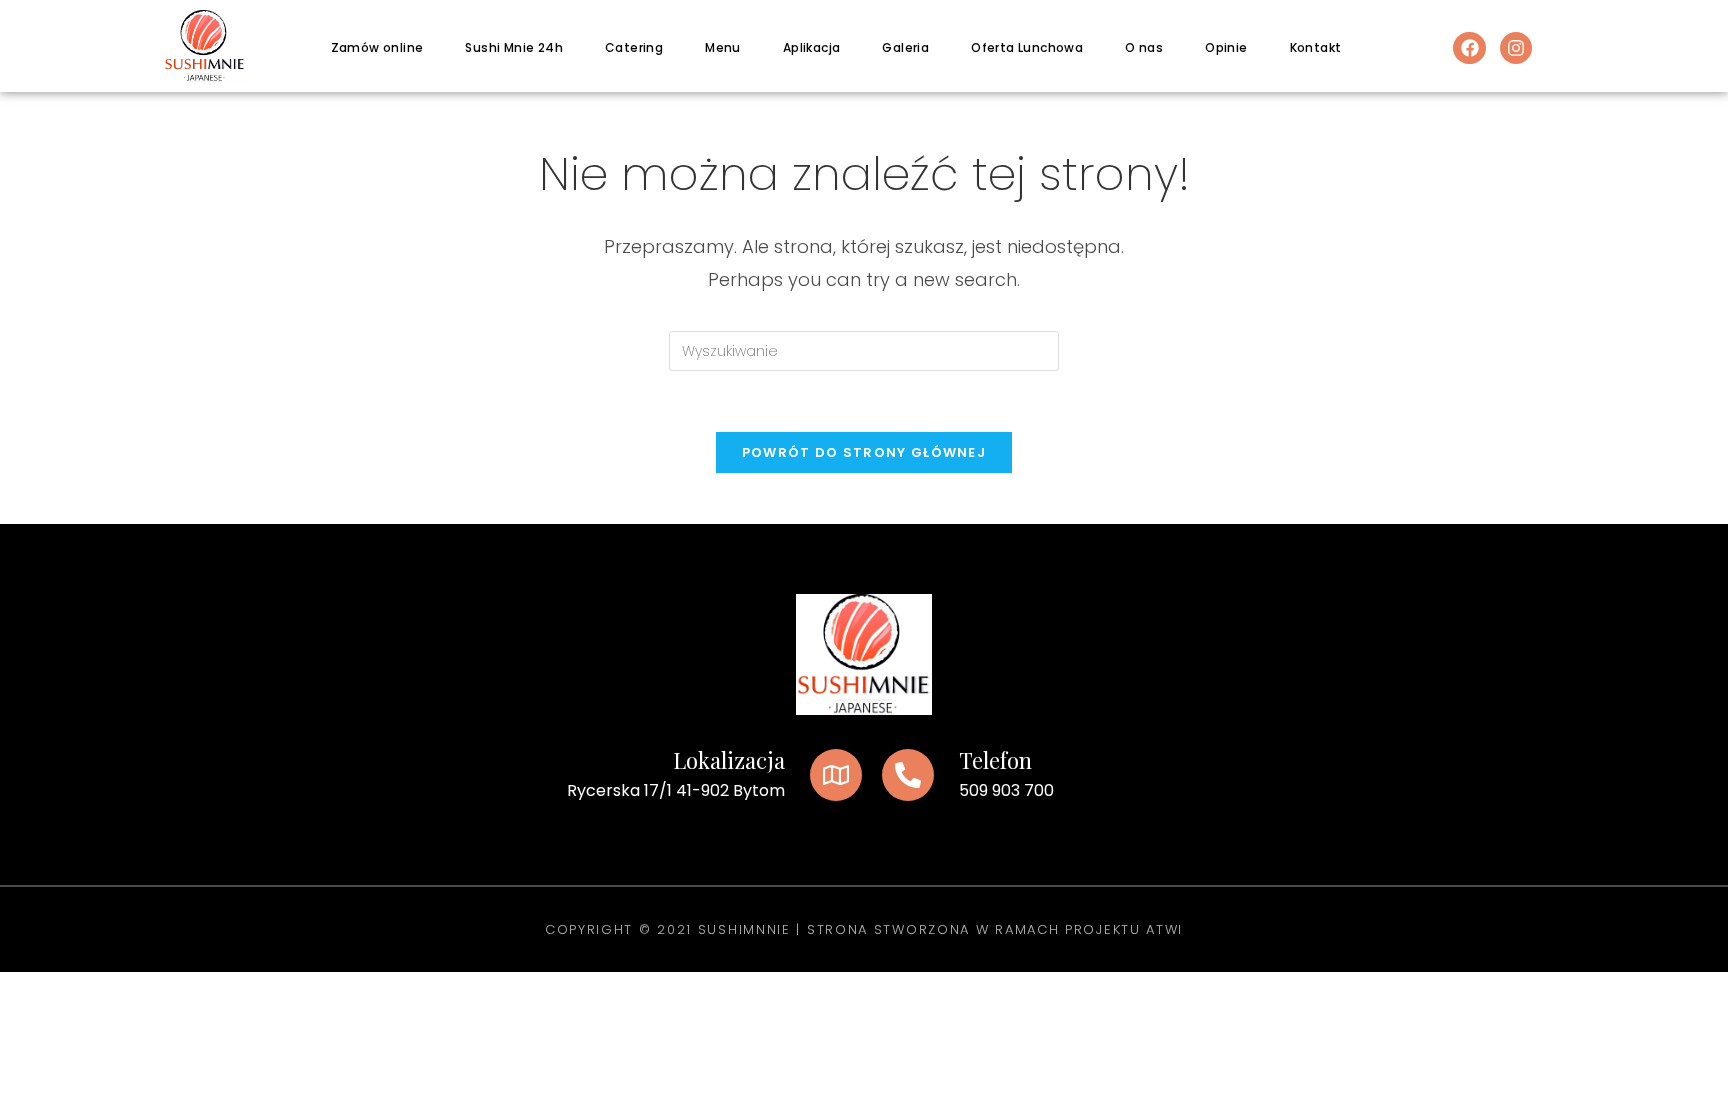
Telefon (995, 760)
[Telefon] (908, 775)
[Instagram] (1516, 48)
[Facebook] (1469, 48)
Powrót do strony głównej (864, 452)
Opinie (1226, 47)
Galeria (905, 47)
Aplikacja (812, 47)
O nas (1144, 47)
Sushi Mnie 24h (514, 47)
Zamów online (377, 47)
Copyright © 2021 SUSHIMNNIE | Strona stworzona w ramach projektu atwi (864, 929)
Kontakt (1316, 47)
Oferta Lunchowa (1027, 47)
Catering (634, 47)
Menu (723, 47)
